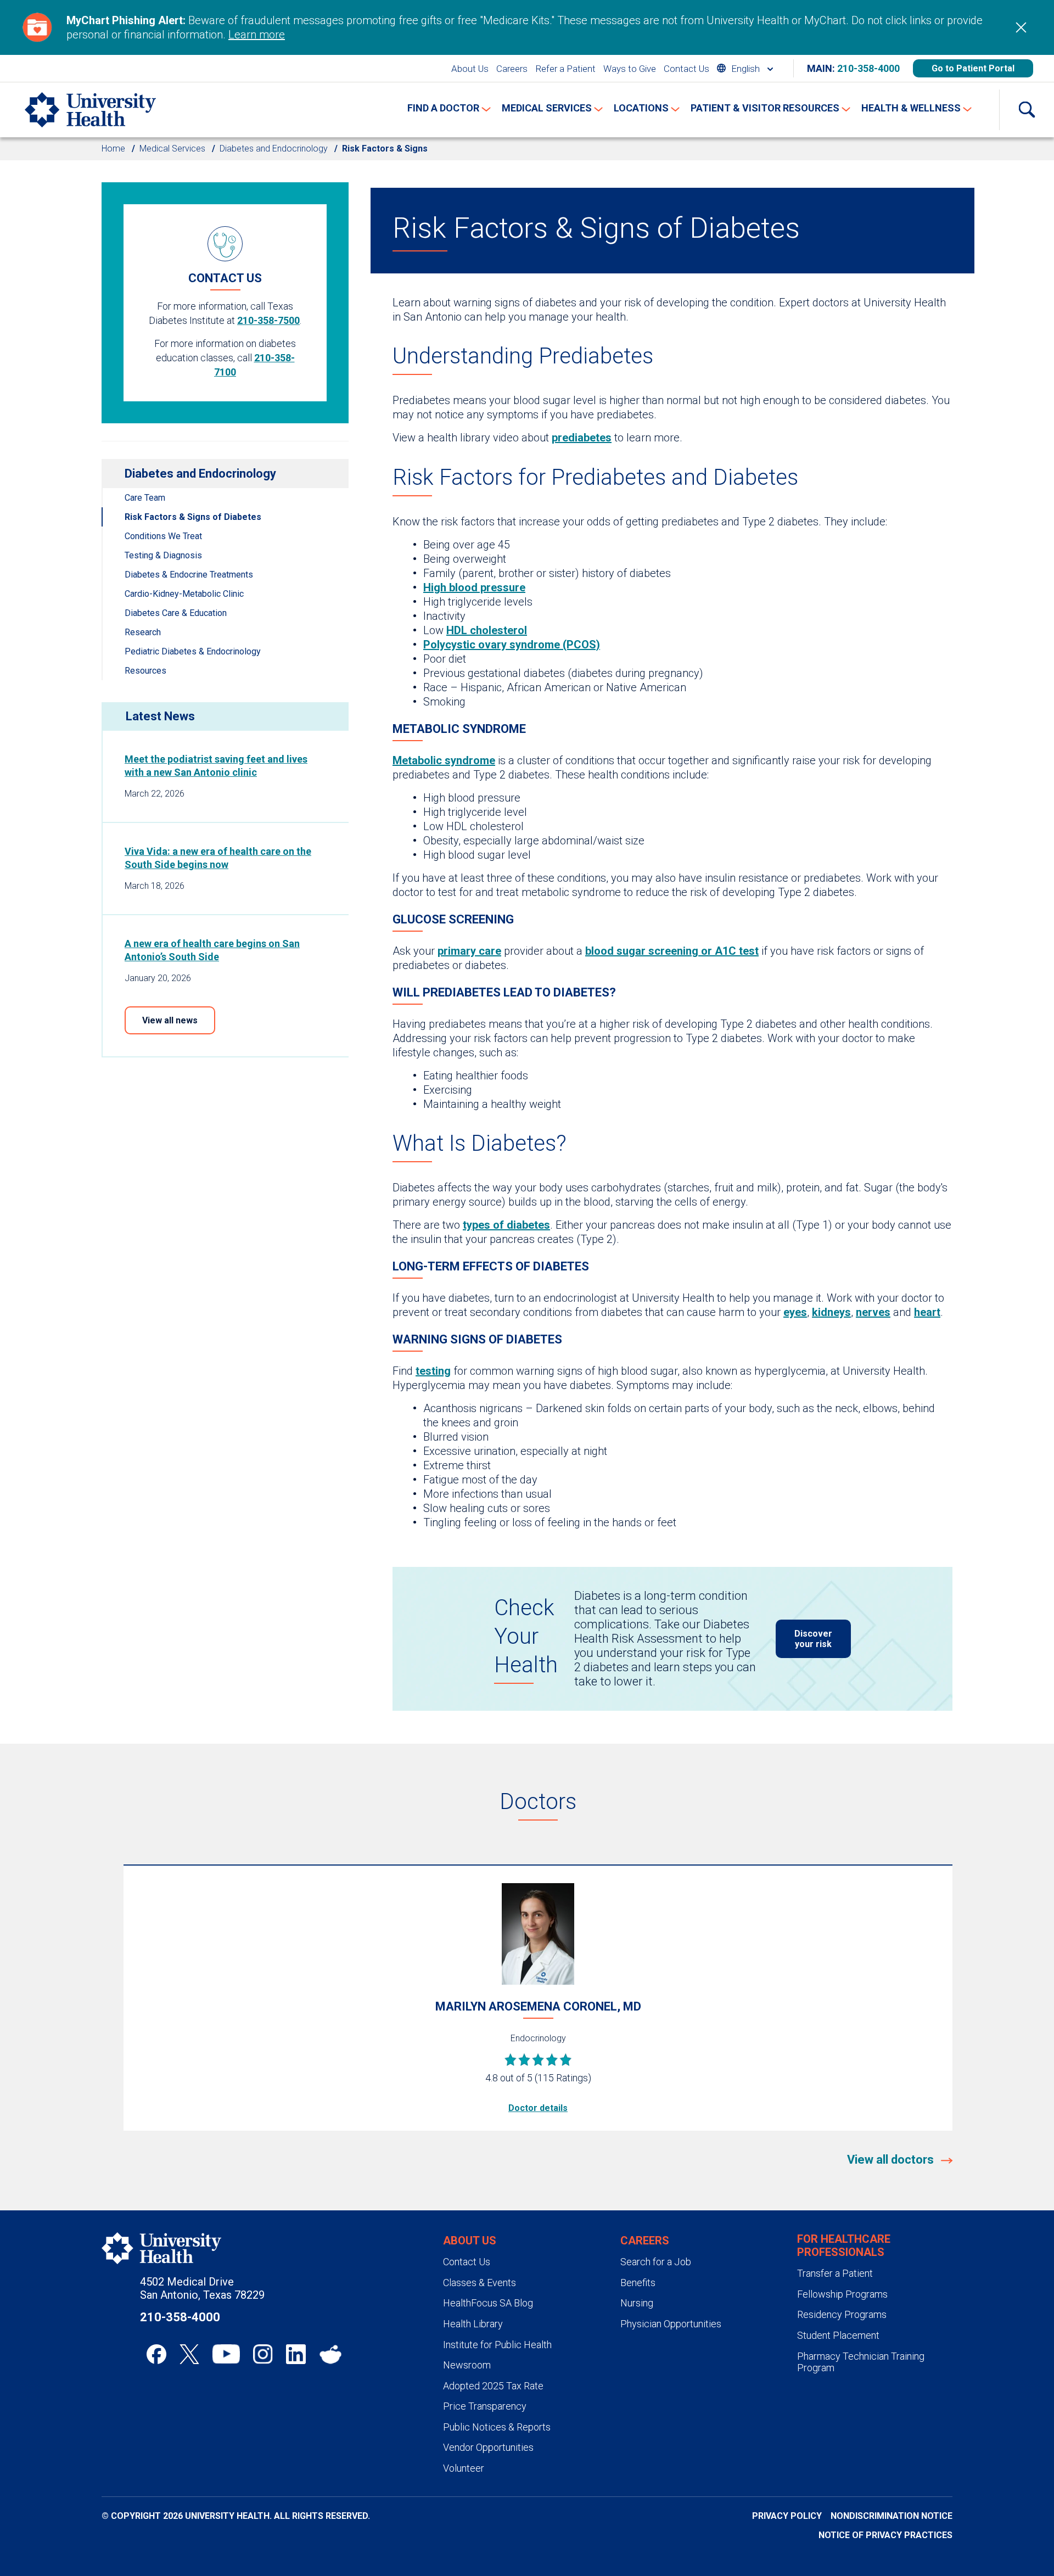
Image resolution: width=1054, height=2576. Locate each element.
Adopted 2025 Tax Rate (493, 2386)
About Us (470, 69)
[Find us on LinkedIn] (296, 2354)
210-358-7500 (268, 320)
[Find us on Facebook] (156, 2354)
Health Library (473, 2324)
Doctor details (538, 2108)
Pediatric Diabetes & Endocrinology (193, 651)
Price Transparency (485, 2406)
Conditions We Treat (163, 536)
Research (143, 632)
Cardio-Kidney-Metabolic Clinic (184, 594)
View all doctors (892, 2160)
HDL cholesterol (487, 630)
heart (927, 1312)
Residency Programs (842, 2314)
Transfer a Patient (835, 2273)
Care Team (145, 498)
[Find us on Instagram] (263, 2354)
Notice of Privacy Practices (885, 2535)
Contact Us (686, 69)
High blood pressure (474, 587)
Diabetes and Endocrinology (274, 149)
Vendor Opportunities (488, 2447)
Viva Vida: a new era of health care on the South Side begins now (218, 858)
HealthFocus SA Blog (488, 2303)
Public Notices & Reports (497, 2427)
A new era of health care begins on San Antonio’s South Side (212, 950)
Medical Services (172, 149)
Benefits (638, 2283)
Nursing (637, 2303)
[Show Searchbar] (1027, 110)
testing (433, 1371)
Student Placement (838, 2335)
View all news (170, 1020)
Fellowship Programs (842, 2294)
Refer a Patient (565, 69)
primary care (469, 951)
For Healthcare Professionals (844, 2245)
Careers (512, 69)
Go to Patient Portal (973, 68)
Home (113, 149)
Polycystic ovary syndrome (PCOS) (512, 645)
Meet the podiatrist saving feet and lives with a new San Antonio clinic (216, 766)
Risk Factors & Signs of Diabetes (193, 517)
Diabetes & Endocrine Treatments (189, 575)
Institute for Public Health (497, 2345)
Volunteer (464, 2468)
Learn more (257, 35)
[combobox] (745, 68)
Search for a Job (656, 2262)
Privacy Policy (787, 2516)
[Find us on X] (189, 2354)
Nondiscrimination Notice (892, 2516)
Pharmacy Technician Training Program (861, 2362)
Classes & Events (480, 2283)
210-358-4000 (868, 68)
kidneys (831, 1312)
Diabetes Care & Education (176, 613)
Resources (145, 671)
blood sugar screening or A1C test (672, 951)
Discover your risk (813, 1639)
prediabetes (582, 438)
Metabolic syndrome (444, 760)
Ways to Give (630, 69)
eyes (795, 1312)
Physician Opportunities (671, 2324)
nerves (873, 1312)
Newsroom (467, 2365)
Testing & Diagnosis (163, 555)
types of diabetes (506, 1225)
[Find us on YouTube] (226, 2354)
